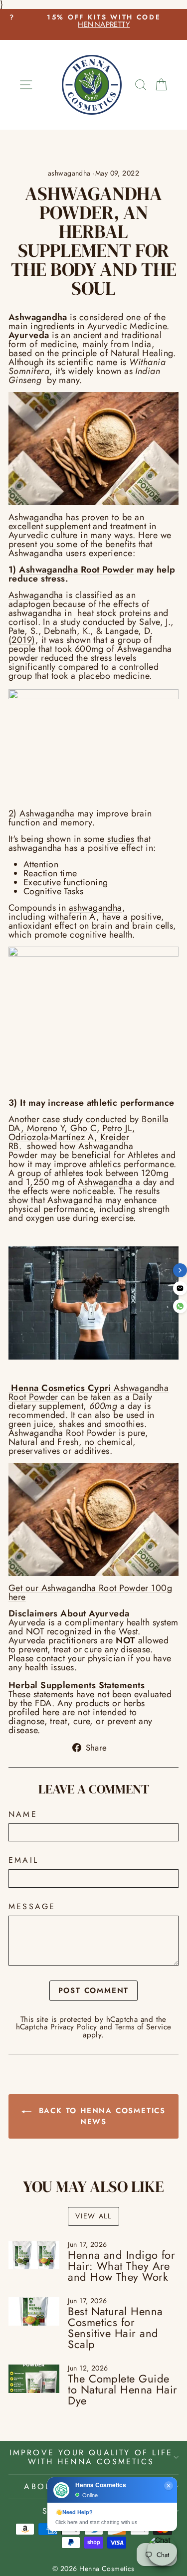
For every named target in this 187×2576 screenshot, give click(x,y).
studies (121, 839)
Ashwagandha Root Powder (76, 570)
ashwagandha (69, 173)
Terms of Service (143, 2027)
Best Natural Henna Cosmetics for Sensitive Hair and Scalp (115, 2328)
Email (23, 1860)
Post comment (94, 1990)
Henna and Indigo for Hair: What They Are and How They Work (121, 2266)
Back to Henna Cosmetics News (100, 2116)
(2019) (22, 640)
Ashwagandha (36, 517)
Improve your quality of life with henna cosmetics (91, 2457)
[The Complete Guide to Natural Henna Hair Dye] (34, 2379)
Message (32, 1907)
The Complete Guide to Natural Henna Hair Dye (122, 2389)
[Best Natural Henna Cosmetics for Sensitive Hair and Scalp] (34, 2312)
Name (23, 1814)
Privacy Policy (74, 2027)
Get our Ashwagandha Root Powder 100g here (90, 1592)
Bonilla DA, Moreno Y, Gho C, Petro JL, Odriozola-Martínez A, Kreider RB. (89, 1133)
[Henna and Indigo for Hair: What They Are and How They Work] (34, 2255)
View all (93, 2216)
